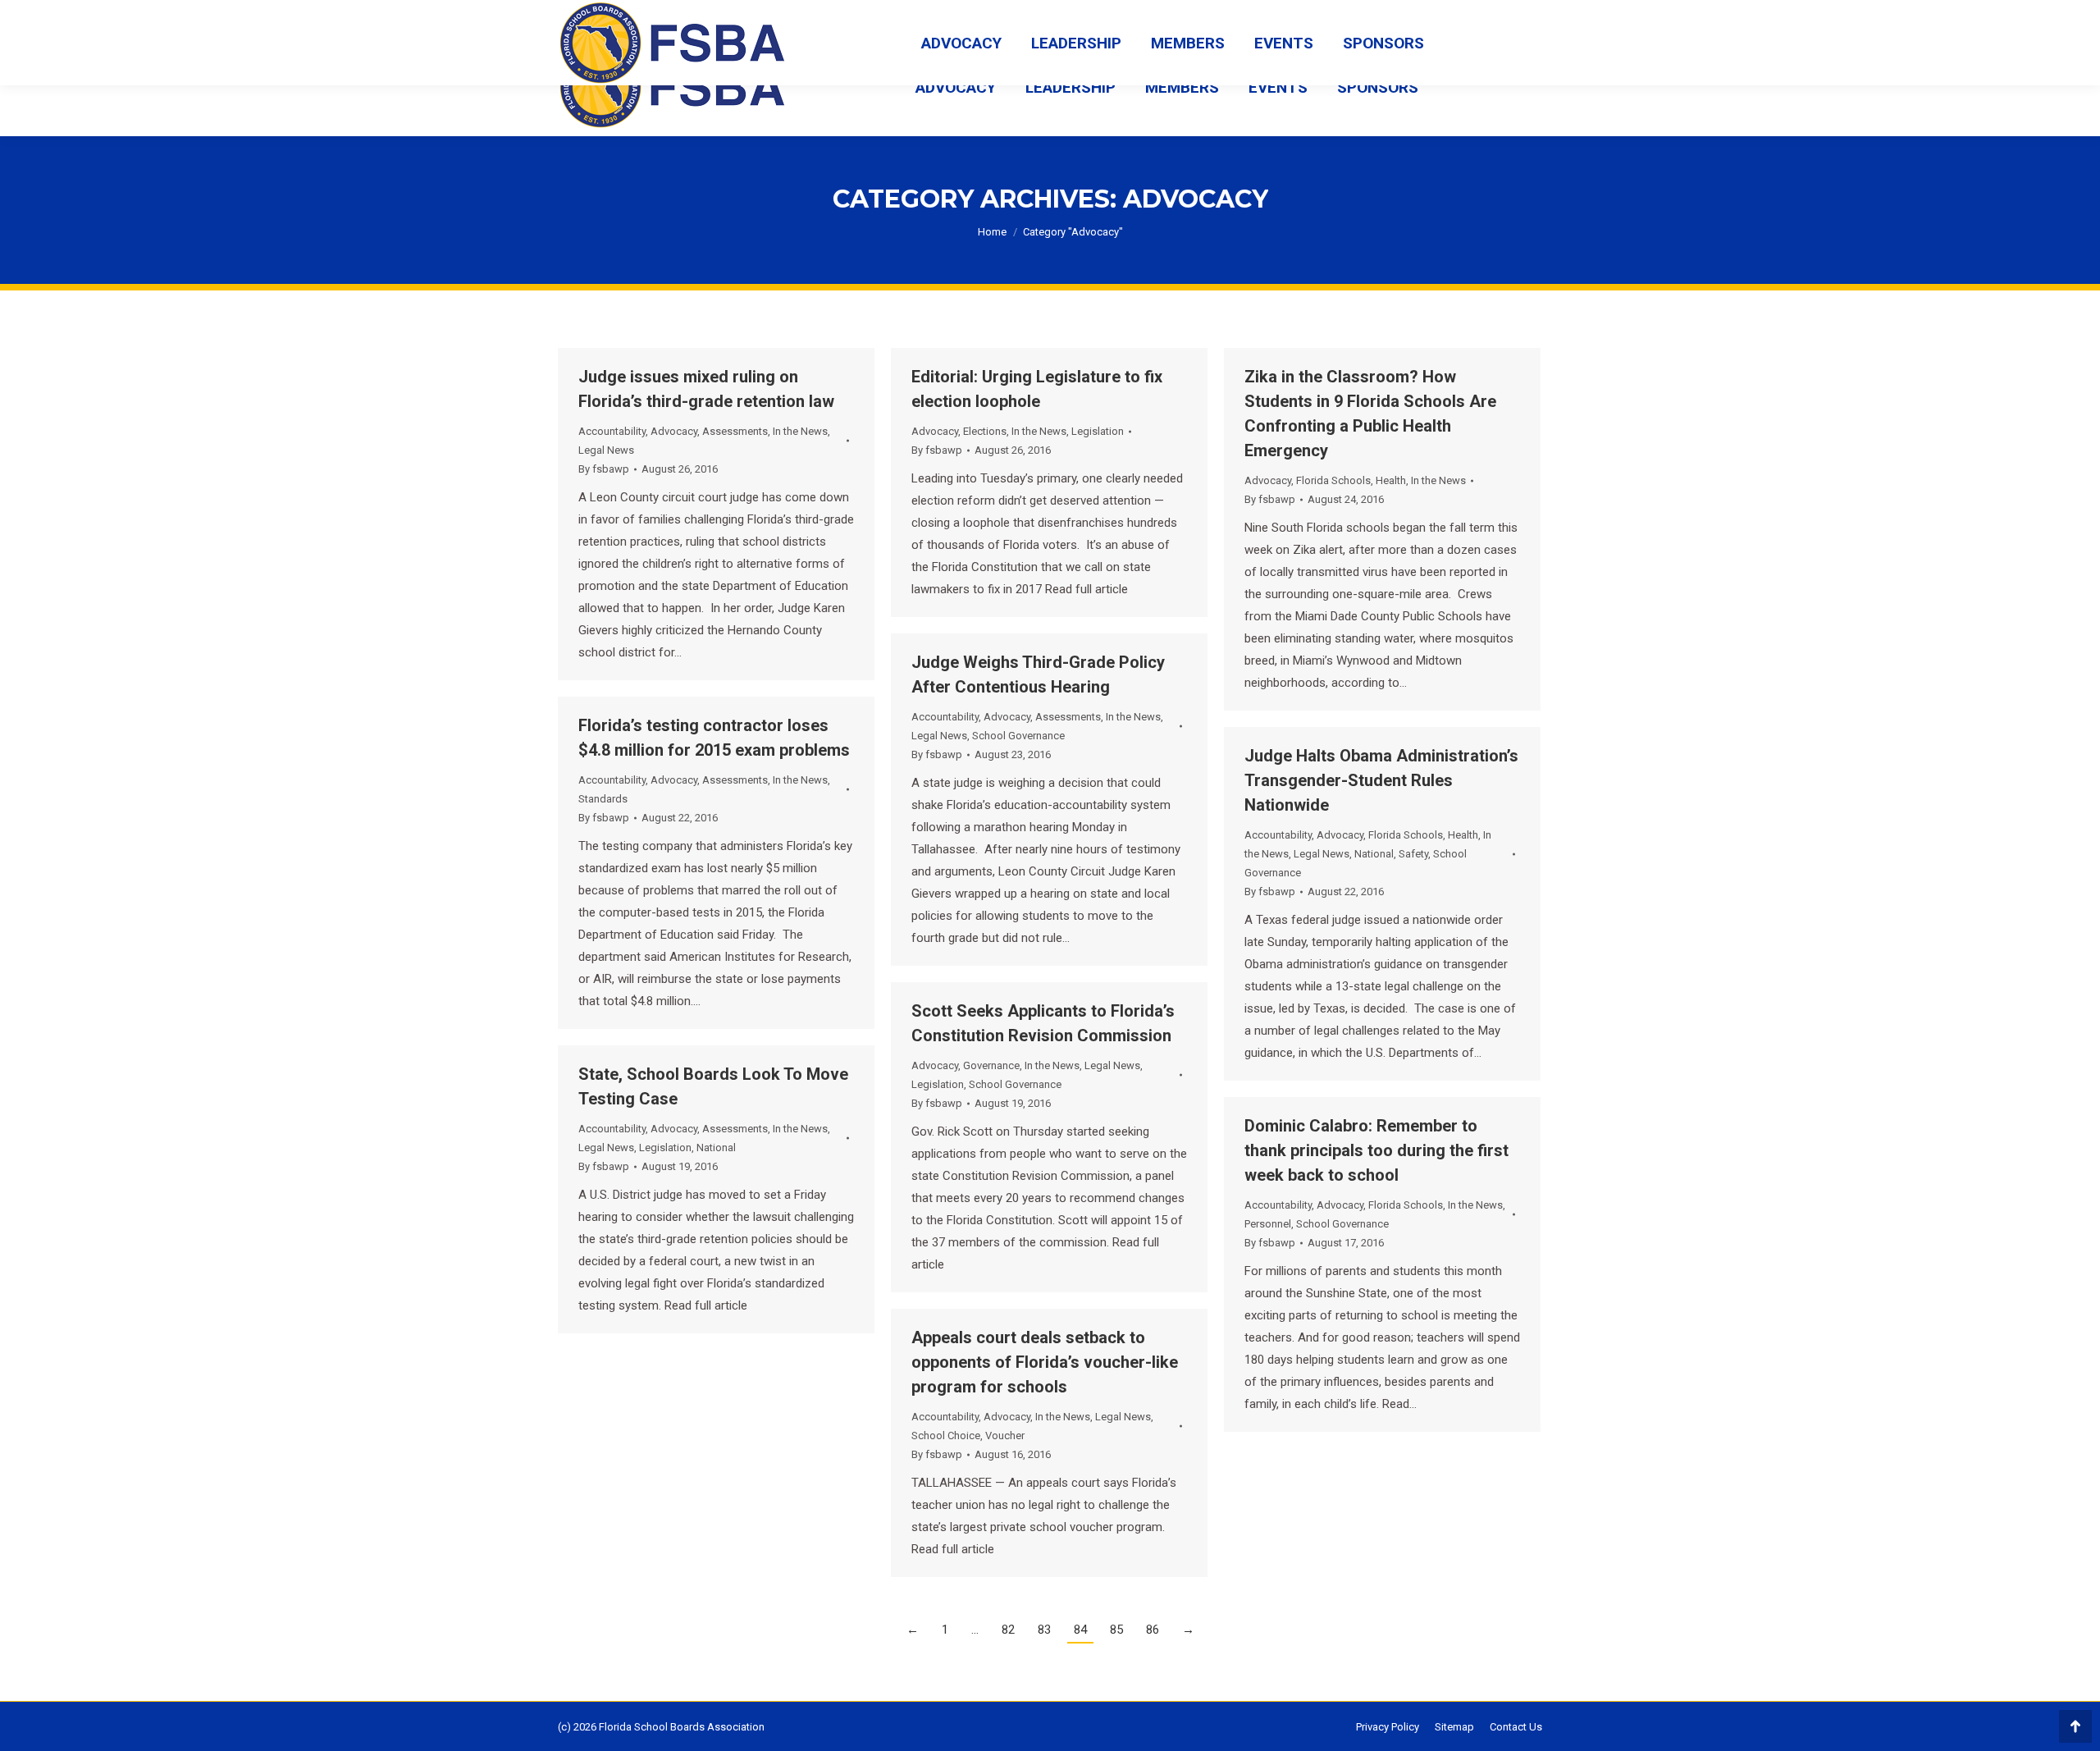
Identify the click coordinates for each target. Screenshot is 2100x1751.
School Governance (1018, 736)
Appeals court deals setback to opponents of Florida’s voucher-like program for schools (1045, 1362)
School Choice (946, 1436)
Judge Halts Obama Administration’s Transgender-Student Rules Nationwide (1381, 780)
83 (1044, 1630)
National (1374, 854)
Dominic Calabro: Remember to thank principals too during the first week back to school (1376, 1150)
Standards (603, 799)
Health (1391, 480)
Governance (991, 1065)
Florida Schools (1333, 480)
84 (1080, 1630)
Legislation (1098, 431)
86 (1153, 1630)
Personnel (1268, 1224)
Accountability (612, 431)
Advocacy (674, 431)
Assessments (735, 431)
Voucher (1005, 1436)
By (604, 469)
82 (1008, 1630)
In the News (800, 431)
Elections (985, 431)
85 (1116, 1630)
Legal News (606, 450)
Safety (1413, 854)
